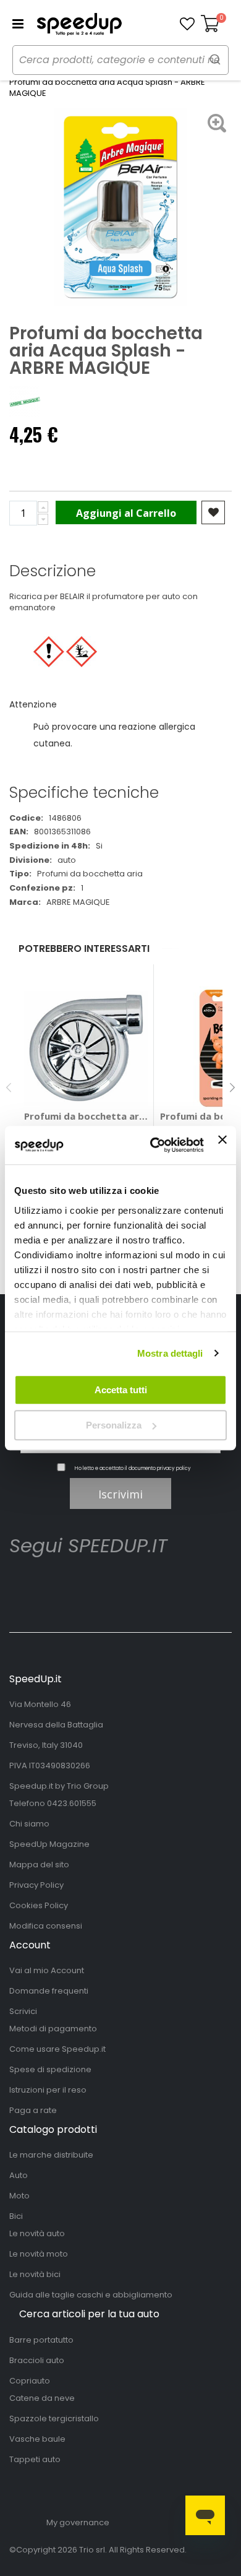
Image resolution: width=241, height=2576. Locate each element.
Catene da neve (42, 2398)
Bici (16, 2216)
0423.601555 (72, 1803)
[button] (187, 24)
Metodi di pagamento (53, 2029)
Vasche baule (37, 2439)
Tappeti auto (35, 2459)
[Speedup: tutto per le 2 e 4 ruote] (79, 24)
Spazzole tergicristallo (54, 2418)
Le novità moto (39, 2254)
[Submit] (215, 59)
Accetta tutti (121, 1390)
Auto (19, 2175)
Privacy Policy (36, 1885)
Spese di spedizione (50, 2069)
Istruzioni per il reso (48, 2090)
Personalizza (114, 1425)
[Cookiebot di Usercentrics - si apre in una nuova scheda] (153, 1146)
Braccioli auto (37, 2360)
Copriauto (30, 2381)
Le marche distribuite (51, 2155)
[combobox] (120, 60)
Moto (19, 2196)
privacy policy (174, 1468)
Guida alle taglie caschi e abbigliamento (91, 2295)
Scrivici (23, 2011)
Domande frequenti (49, 1991)
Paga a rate (33, 2110)
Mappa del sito (39, 1865)
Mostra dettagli (170, 1353)
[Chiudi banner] (222, 1145)
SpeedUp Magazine (49, 1844)
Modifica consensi (46, 1926)
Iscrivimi (120, 1494)
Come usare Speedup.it (57, 2049)
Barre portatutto (41, 2340)
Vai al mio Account (47, 1970)
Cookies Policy (39, 1905)
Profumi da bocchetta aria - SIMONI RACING (86, 1116)
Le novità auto (37, 2233)
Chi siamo (29, 1824)
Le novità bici (35, 2274)
